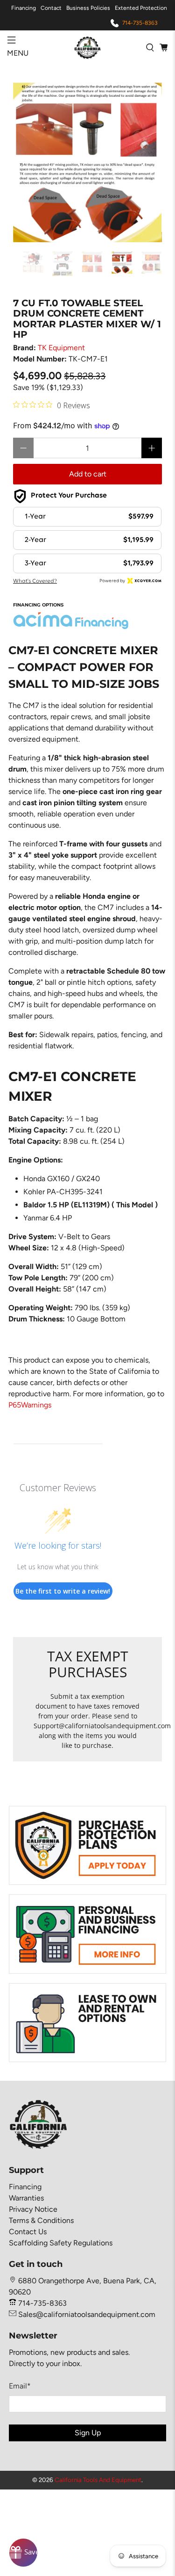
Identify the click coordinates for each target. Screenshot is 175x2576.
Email (20, 2386)
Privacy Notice (33, 2209)
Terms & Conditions (41, 2220)
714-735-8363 (140, 23)
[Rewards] (23, 2553)
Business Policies (88, 8)
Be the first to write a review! (63, 1591)
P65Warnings (30, 1405)
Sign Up (88, 2433)
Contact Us (28, 2232)
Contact (51, 8)
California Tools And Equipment (98, 2480)
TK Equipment (61, 348)
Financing (24, 8)
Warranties (26, 2198)
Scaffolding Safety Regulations (61, 2243)
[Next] (147, 163)
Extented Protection (141, 8)
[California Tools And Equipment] (88, 47)
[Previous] (28, 163)
